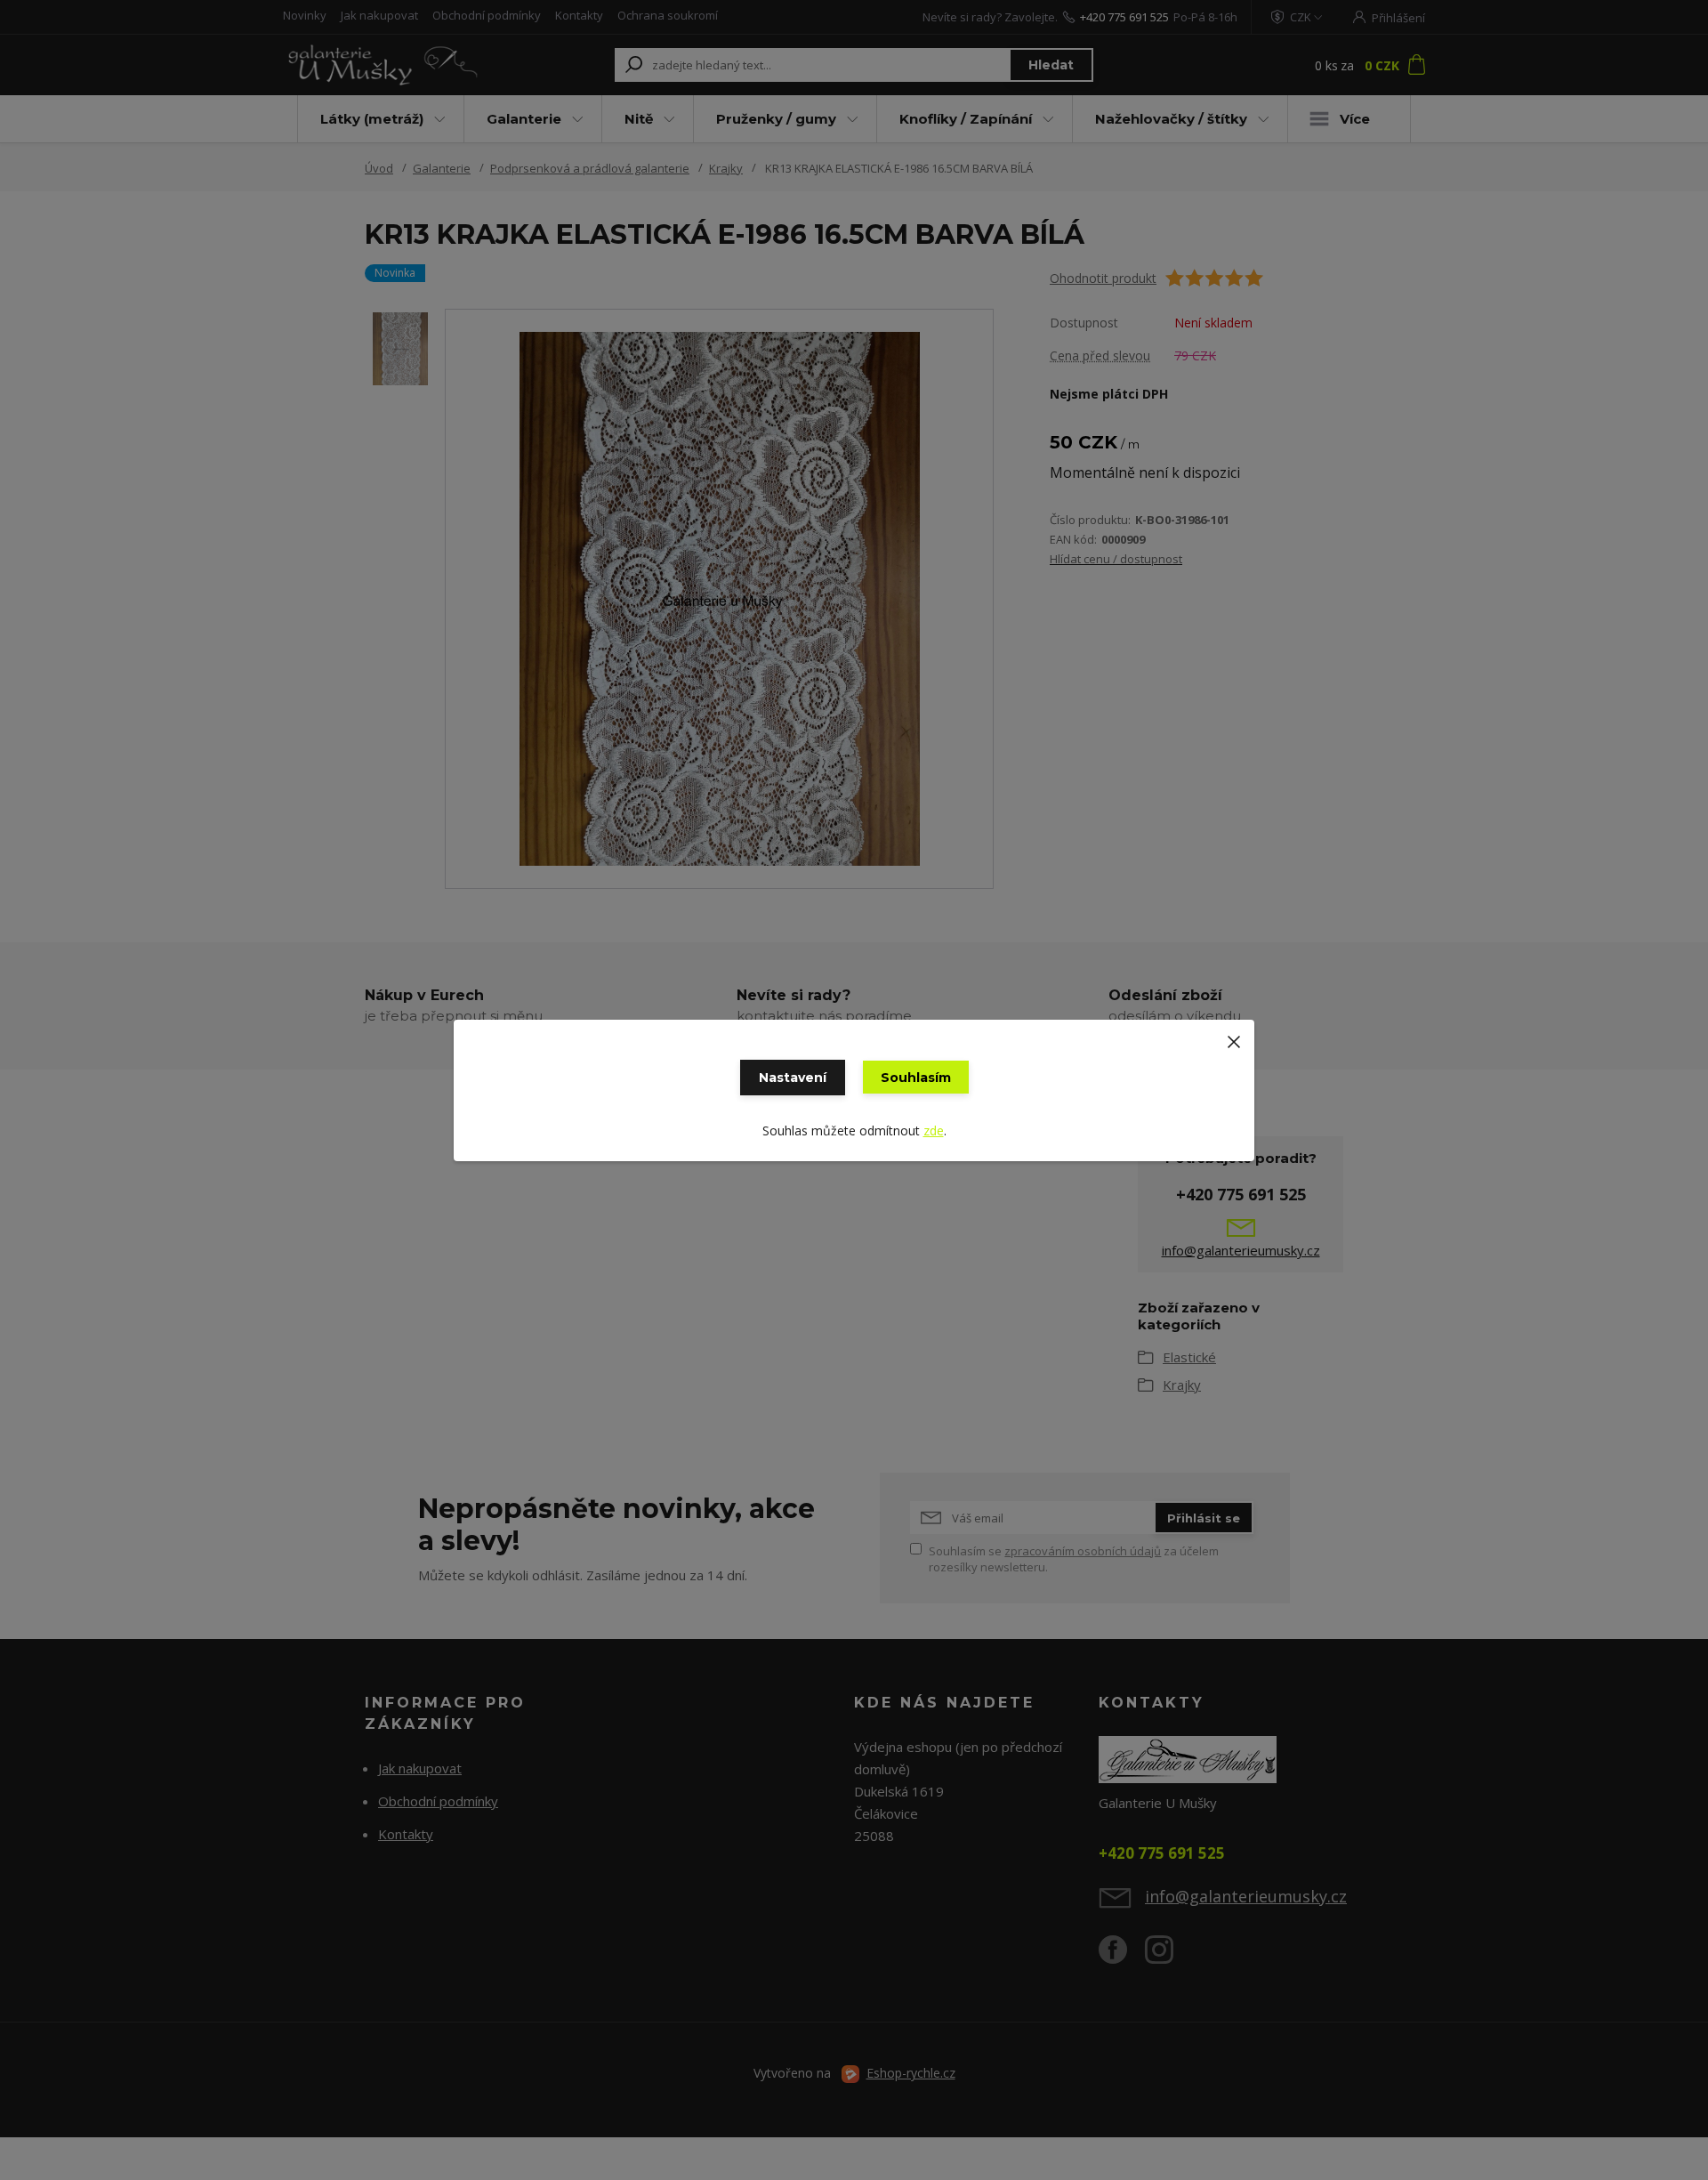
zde (934, 1130)
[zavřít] (1234, 1038)
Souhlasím (916, 1078)
